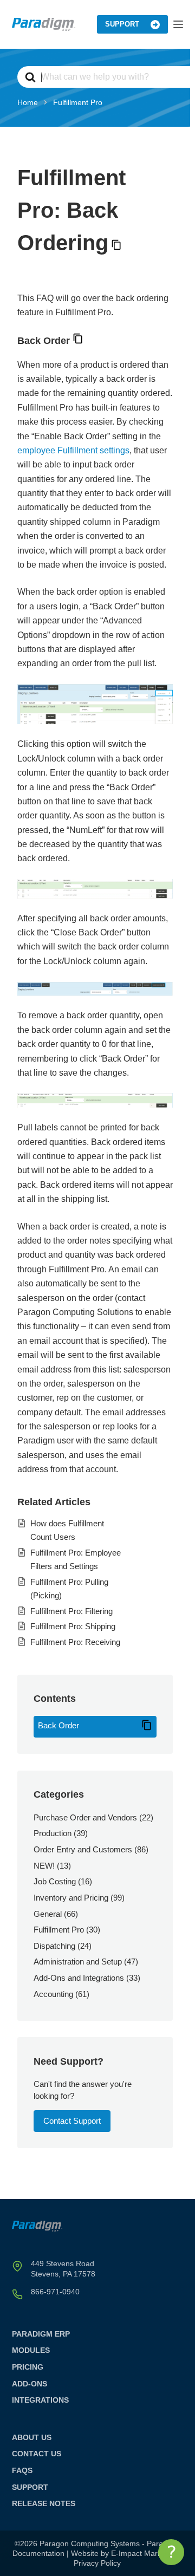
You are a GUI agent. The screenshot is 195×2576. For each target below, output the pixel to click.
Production (53, 1833)
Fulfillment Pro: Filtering (71, 1611)
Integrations (40, 2400)
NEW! (44, 1866)
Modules (31, 2350)
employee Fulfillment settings (73, 450)
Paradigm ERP (41, 2334)
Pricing (28, 2367)
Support (122, 24)
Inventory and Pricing (71, 1898)
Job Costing (55, 1881)
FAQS (22, 2470)
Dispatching (54, 1946)
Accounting (53, 1994)
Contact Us (37, 2454)
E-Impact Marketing (145, 2553)
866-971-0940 (55, 2292)
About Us (32, 2437)
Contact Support (72, 2121)
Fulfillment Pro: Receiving (75, 1642)
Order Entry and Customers (83, 1849)
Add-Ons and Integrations (79, 1978)
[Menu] (178, 24)
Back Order (58, 1725)
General (48, 1914)
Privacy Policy (97, 2563)
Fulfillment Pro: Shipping (73, 1626)
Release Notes (44, 2503)
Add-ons (30, 2384)
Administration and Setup (78, 1962)
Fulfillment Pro (59, 1930)
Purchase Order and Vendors (85, 1817)
